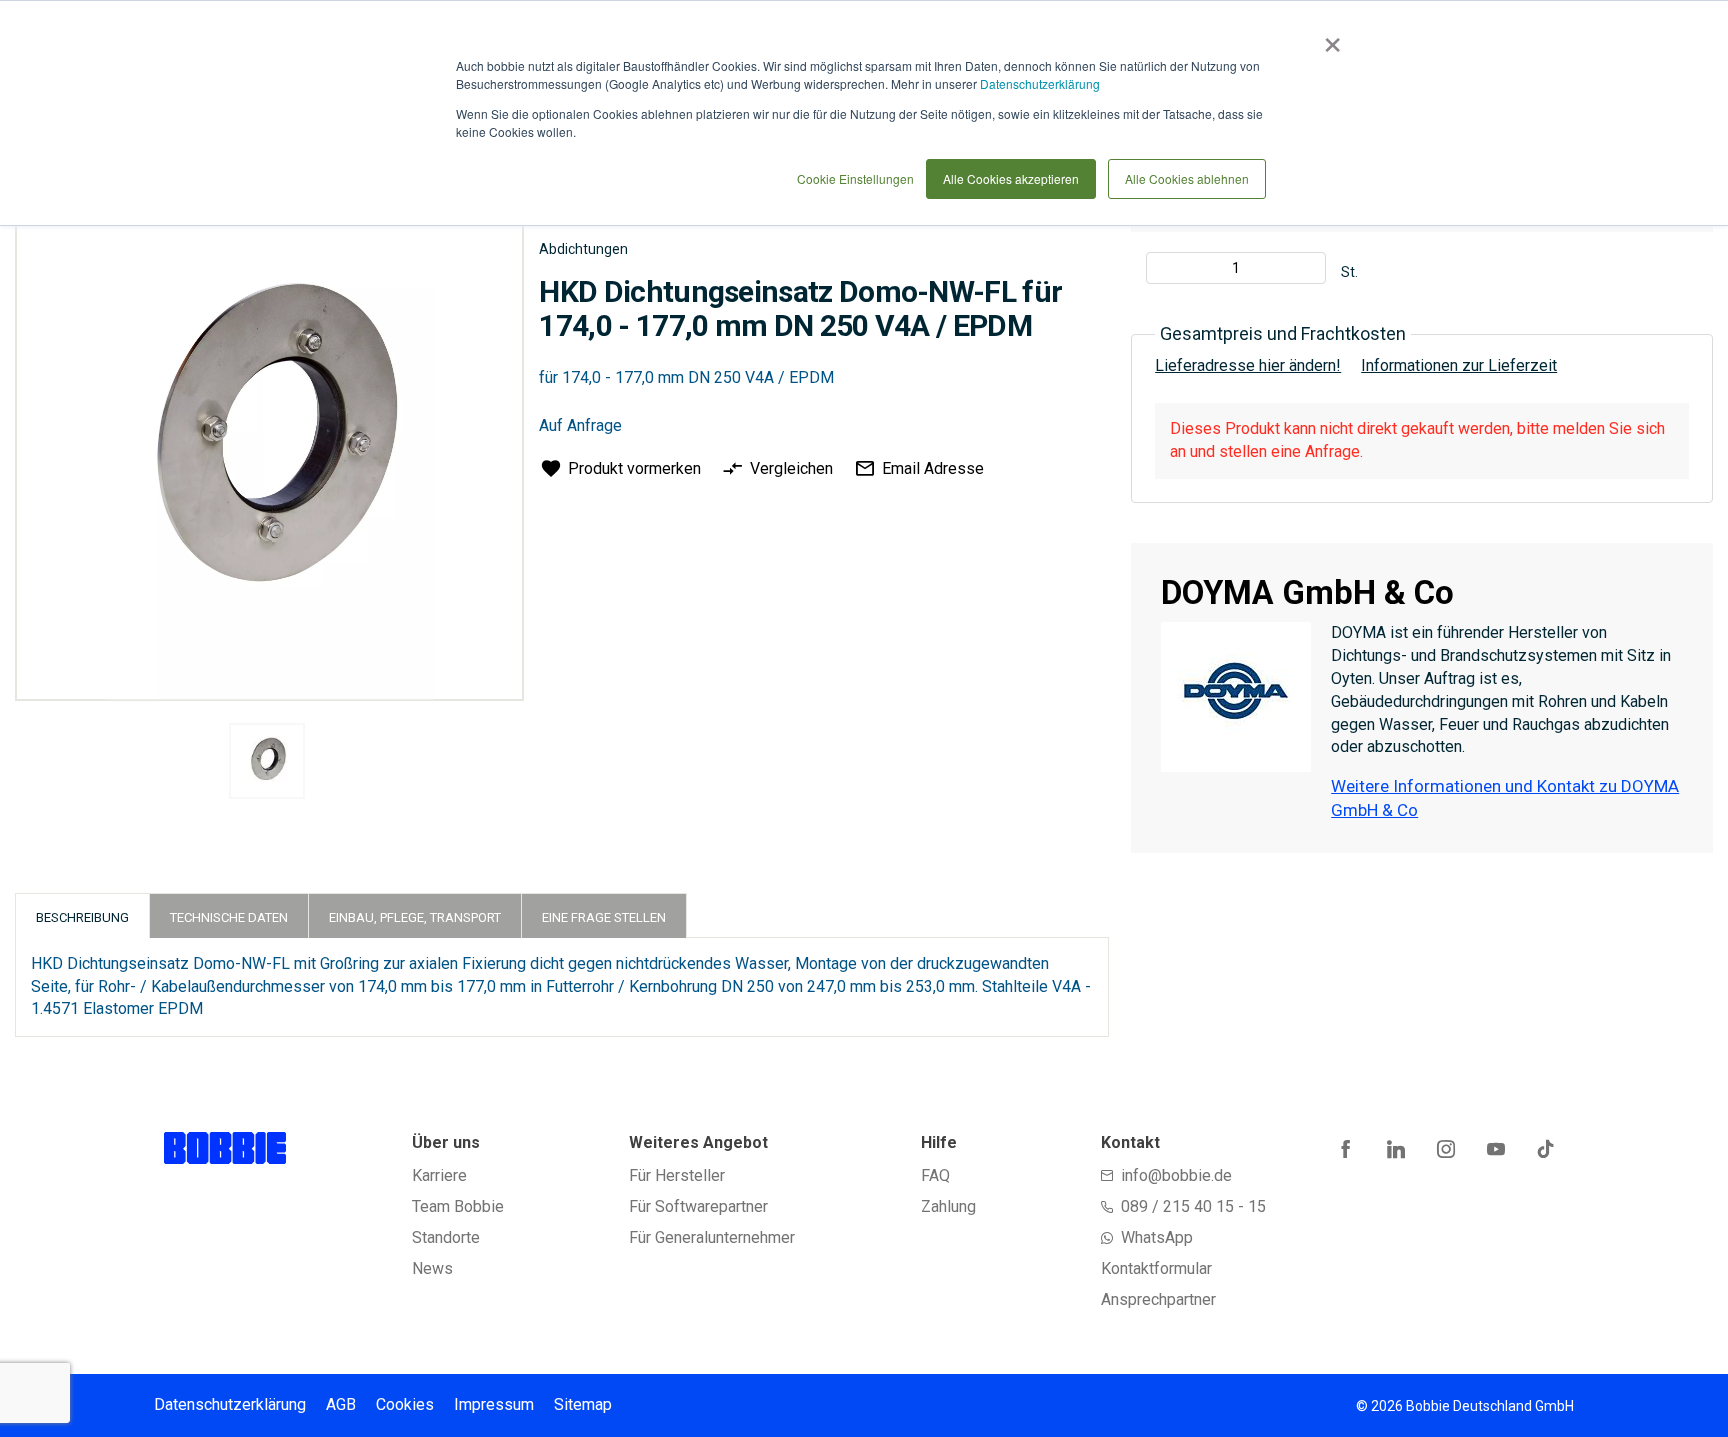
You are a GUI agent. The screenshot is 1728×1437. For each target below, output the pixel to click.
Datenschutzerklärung (1040, 83)
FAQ (935, 1175)
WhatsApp (1157, 1237)
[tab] (82, 915)
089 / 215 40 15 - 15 (1193, 1206)
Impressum (494, 1404)
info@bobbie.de (1176, 1175)
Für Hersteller (677, 1175)
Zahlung (948, 1206)
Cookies (405, 1404)
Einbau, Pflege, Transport (415, 917)
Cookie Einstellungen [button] (855, 178)
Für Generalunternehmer (712, 1237)
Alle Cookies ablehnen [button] (1187, 178)
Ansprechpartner (1158, 1299)
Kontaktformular (1156, 1268)
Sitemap (583, 1404)
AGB (341, 1404)
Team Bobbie (458, 1206)
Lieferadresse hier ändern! (1248, 365)
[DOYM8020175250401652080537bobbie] (267, 761)
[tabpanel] (266, 764)
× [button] (1328, 38)
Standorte (446, 1237)
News (432, 1268)
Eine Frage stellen (604, 917)
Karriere (439, 1175)
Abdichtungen (583, 249)
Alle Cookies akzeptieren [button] (1011, 178)
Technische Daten (229, 917)
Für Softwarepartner (698, 1206)
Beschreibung (82, 917)
